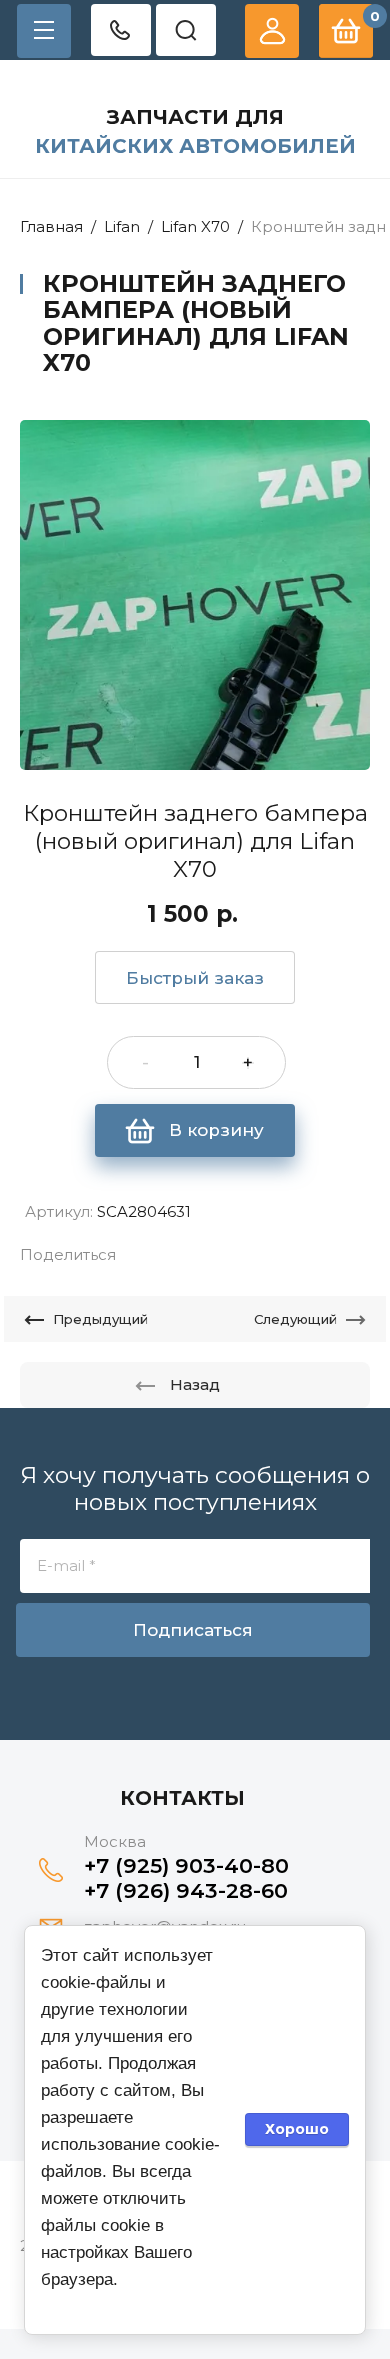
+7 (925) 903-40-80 (186, 1865)
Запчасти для (195, 117)
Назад (195, 1384)
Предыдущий (100, 1319)
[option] (195, 595)
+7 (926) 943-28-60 (186, 1890)
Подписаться (193, 1630)
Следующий (295, 1319)
